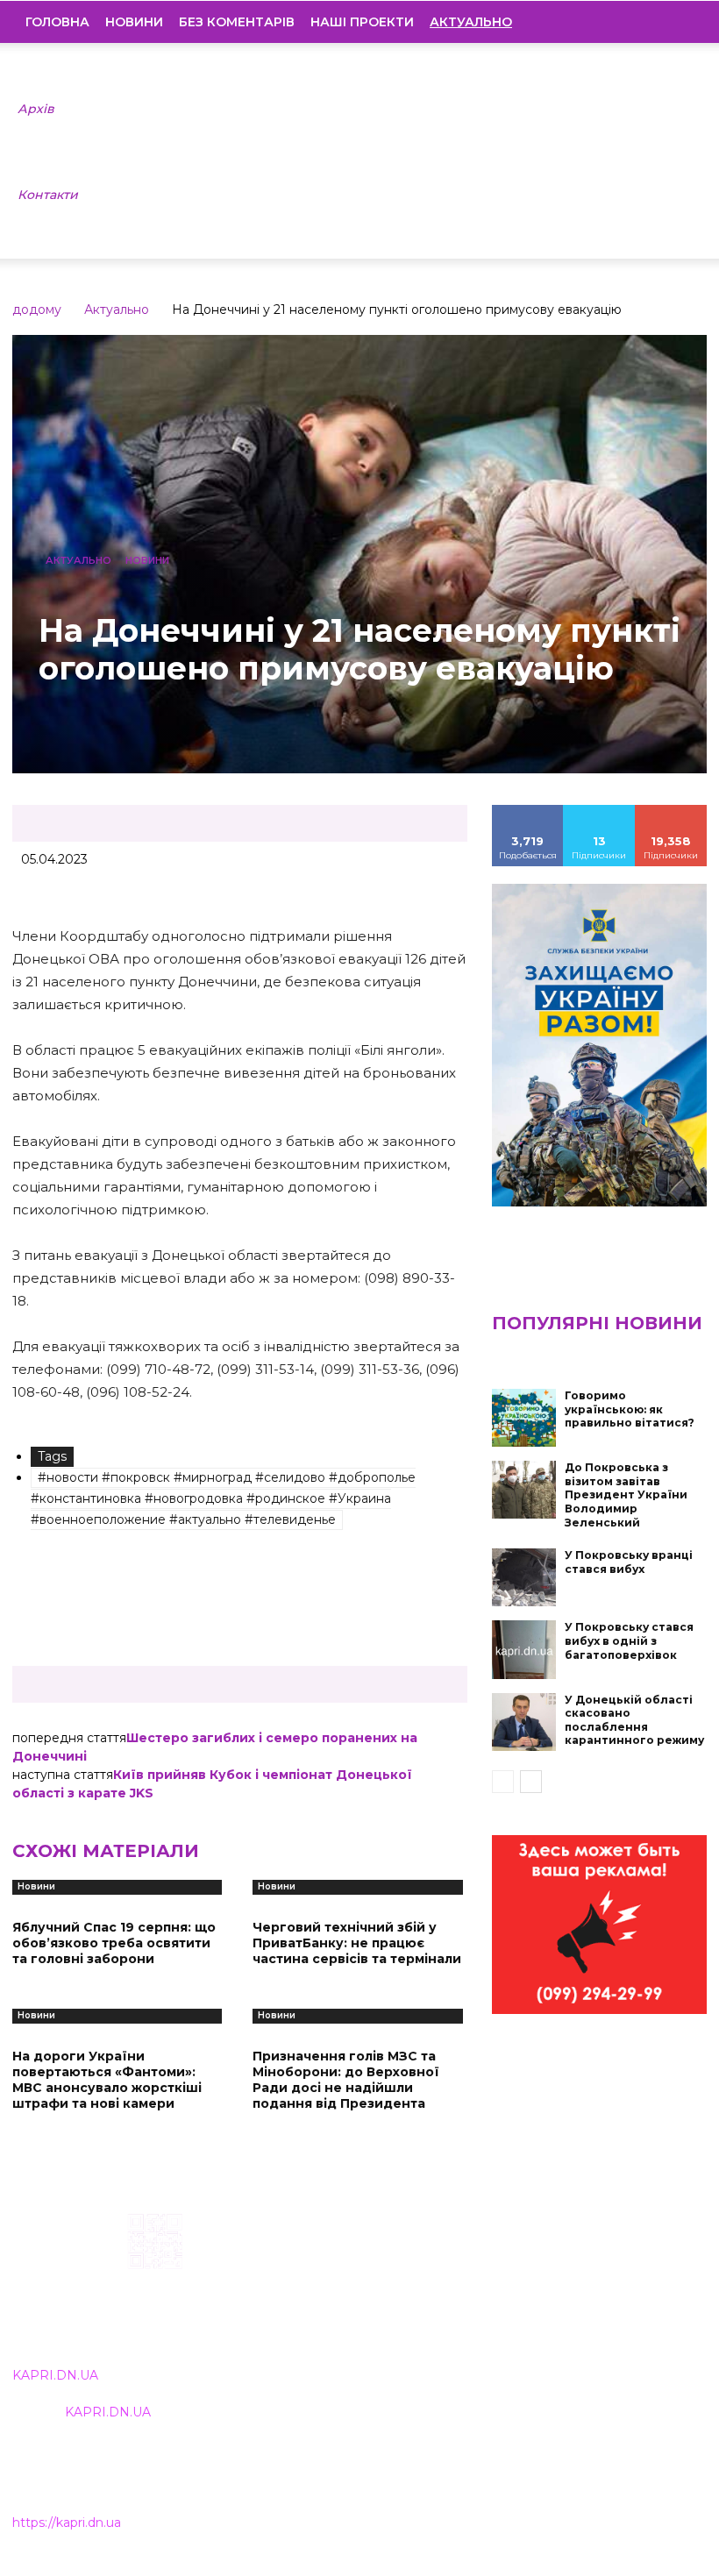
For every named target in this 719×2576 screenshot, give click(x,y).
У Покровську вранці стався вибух (629, 1562)
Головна (57, 22)
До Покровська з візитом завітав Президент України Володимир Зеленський (626, 1494)
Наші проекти (362, 22)
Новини (134, 22)
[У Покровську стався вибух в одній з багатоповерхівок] (524, 1649)
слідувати (600, 811)
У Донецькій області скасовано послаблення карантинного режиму (634, 1720)
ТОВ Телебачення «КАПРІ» (325, 2300)
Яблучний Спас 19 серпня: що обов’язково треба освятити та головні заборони (114, 1943)
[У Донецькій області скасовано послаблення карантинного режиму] (524, 1722)
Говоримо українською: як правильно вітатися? (630, 1409)
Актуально (117, 310)
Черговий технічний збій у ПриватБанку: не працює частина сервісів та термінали (357, 1943)
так (528, 811)
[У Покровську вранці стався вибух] (524, 1577)
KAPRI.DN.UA (55, 2375)
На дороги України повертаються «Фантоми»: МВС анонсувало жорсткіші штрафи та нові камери (107, 2080)
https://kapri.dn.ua (67, 2523)
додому (37, 310)
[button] (680, 22)
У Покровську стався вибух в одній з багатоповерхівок (629, 1640)
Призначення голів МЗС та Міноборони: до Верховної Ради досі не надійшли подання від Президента (346, 2080)
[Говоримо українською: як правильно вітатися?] (524, 1418)
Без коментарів (237, 22)
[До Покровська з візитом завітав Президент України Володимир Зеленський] (524, 1490)
